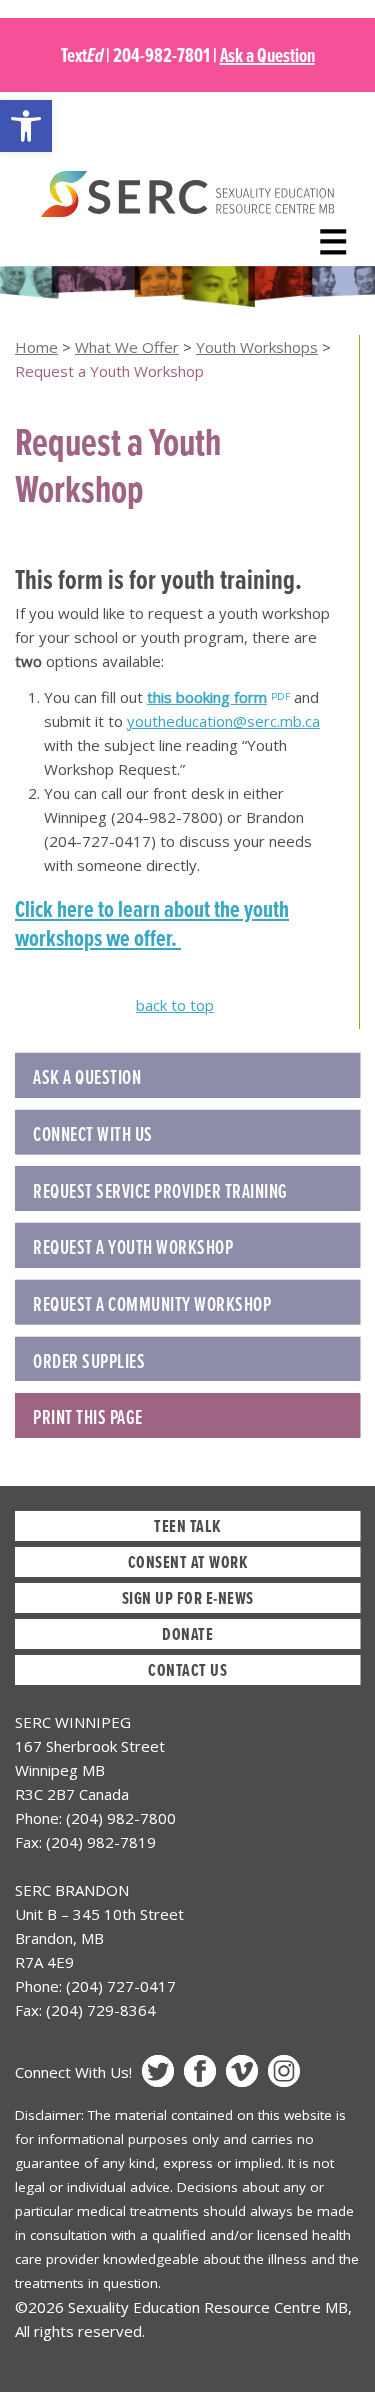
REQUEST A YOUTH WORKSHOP (133, 1247)
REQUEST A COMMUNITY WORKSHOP (152, 1304)
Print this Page (88, 1417)
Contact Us (187, 1669)
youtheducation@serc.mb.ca (223, 721)
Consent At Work (188, 1561)
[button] (26, 126)
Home (36, 347)
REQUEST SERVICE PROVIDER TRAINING (160, 1191)
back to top (175, 1005)
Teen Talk (187, 1525)
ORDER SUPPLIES (89, 1361)
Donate (187, 1633)
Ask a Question (267, 55)
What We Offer (127, 347)
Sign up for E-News (188, 1597)
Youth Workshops (257, 347)
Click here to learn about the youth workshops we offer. (152, 923)
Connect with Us (93, 1134)
